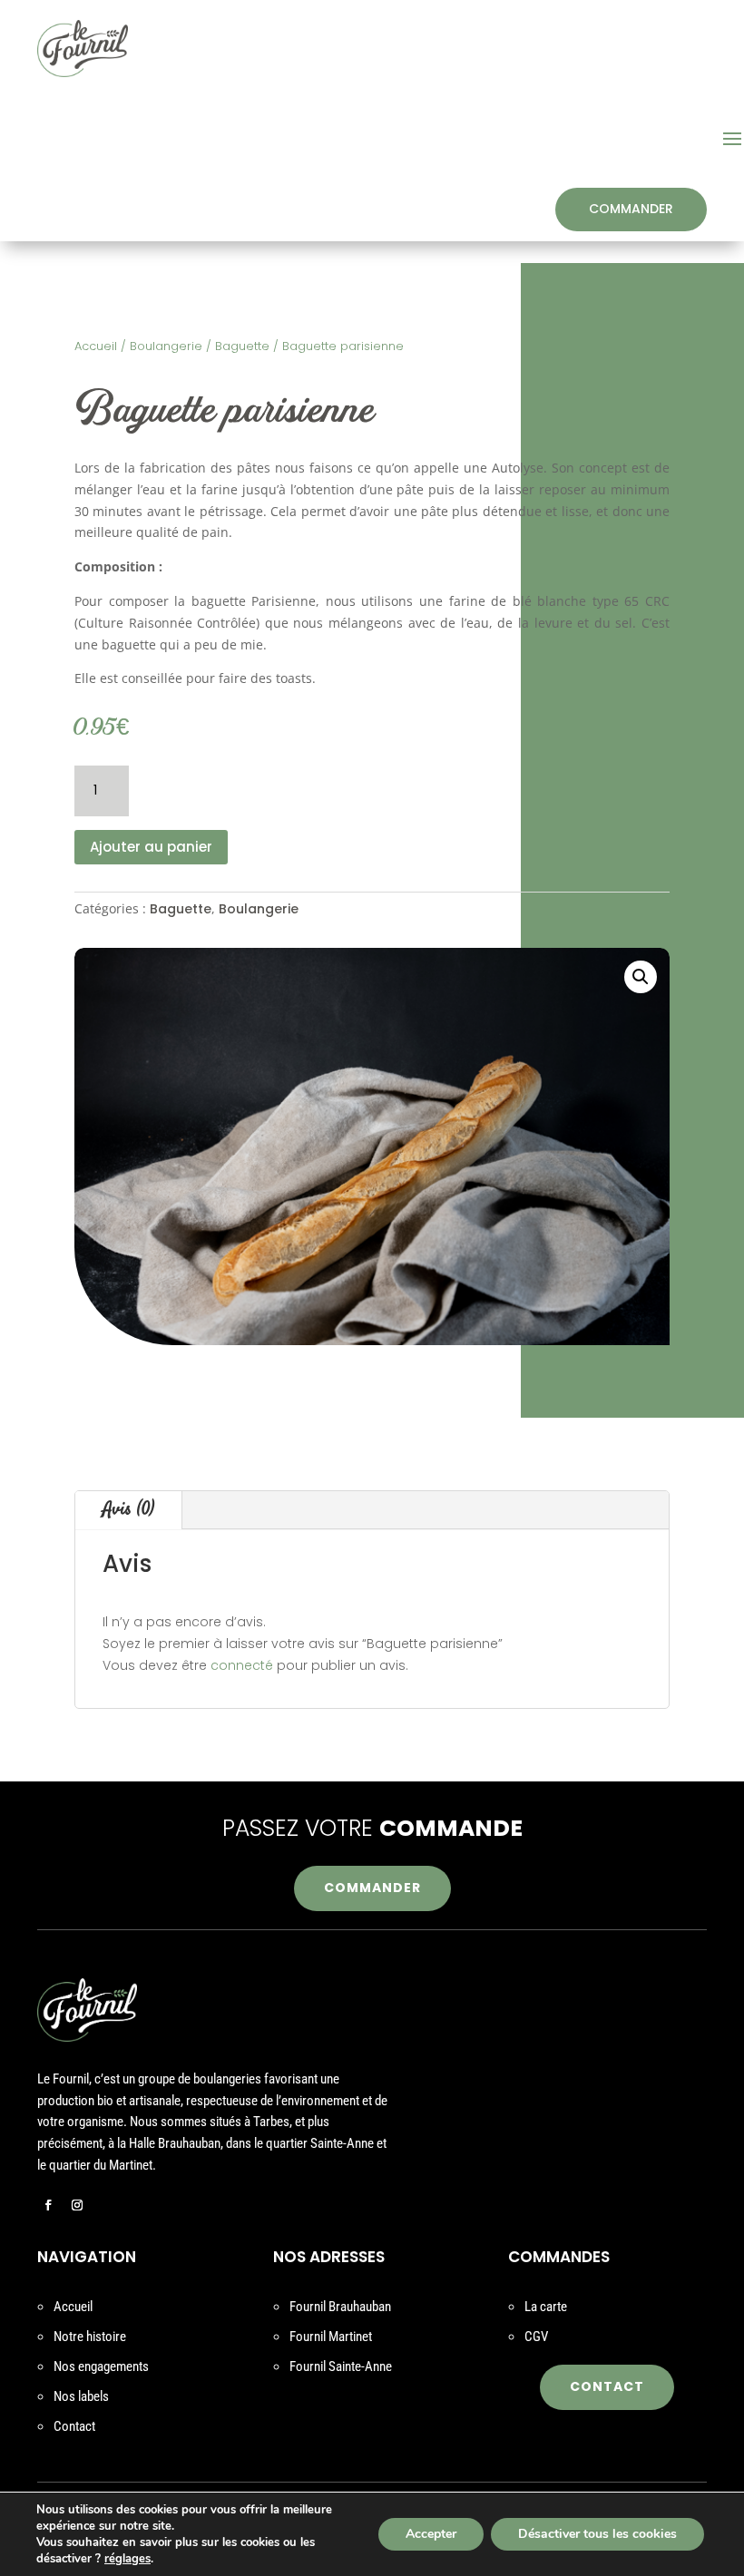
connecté (242, 1665)
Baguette (242, 346)
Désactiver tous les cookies (597, 2534)
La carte (546, 2307)
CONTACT (607, 2386)
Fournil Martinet (331, 2337)
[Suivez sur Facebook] (48, 2205)
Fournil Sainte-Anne (341, 2366)
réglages (127, 2559)
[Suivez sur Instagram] (77, 2205)
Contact (74, 2426)
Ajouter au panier (151, 847)
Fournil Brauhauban (340, 2307)
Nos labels (81, 2396)
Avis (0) (128, 1510)
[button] (641, 977)
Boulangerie (166, 346)
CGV (536, 2337)
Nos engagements (101, 2366)
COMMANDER (631, 209)
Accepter (431, 2534)
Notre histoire (90, 2337)
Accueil (96, 346)
